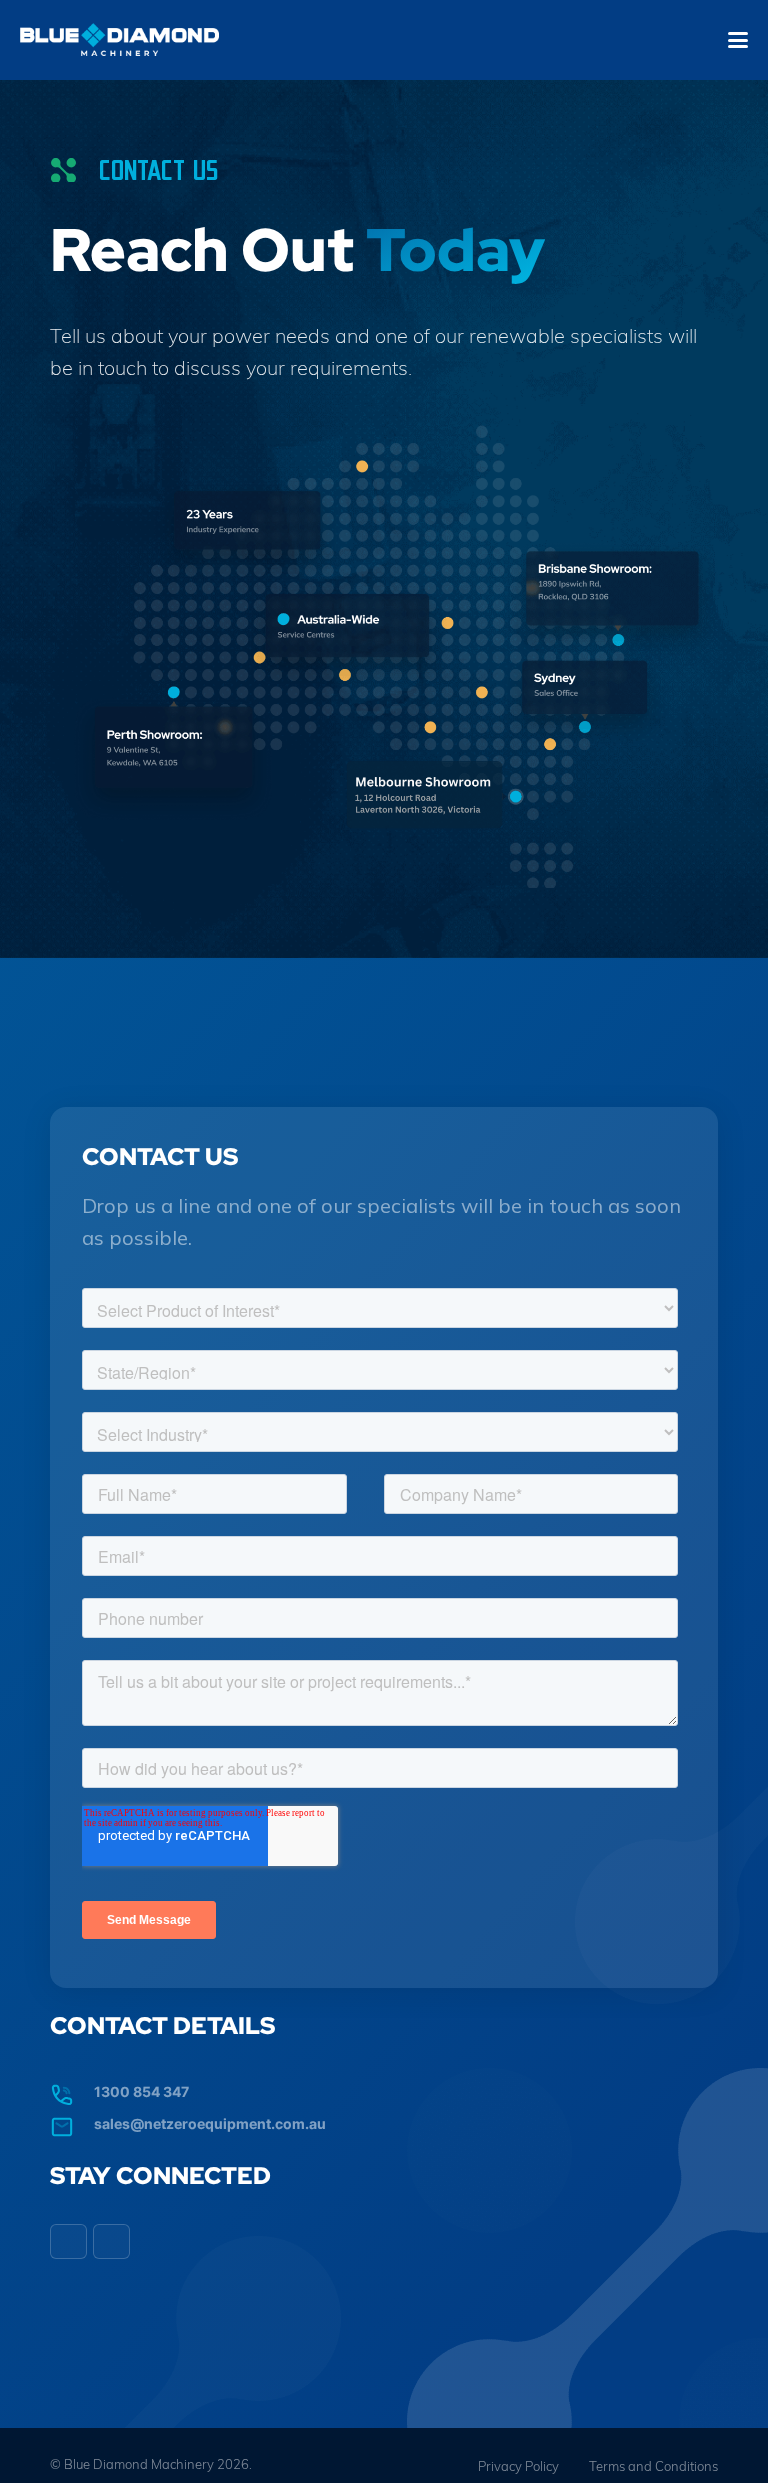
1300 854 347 (141, 2091)
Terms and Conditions (653, 2466)
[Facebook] (111, 2242)
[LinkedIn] (68, 2242)
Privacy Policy (518, 2466)
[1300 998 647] (72, 2090)
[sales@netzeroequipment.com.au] (72, 2122)
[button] (738, 40)
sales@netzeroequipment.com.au (210, 2123)
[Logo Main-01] (119, 40)
